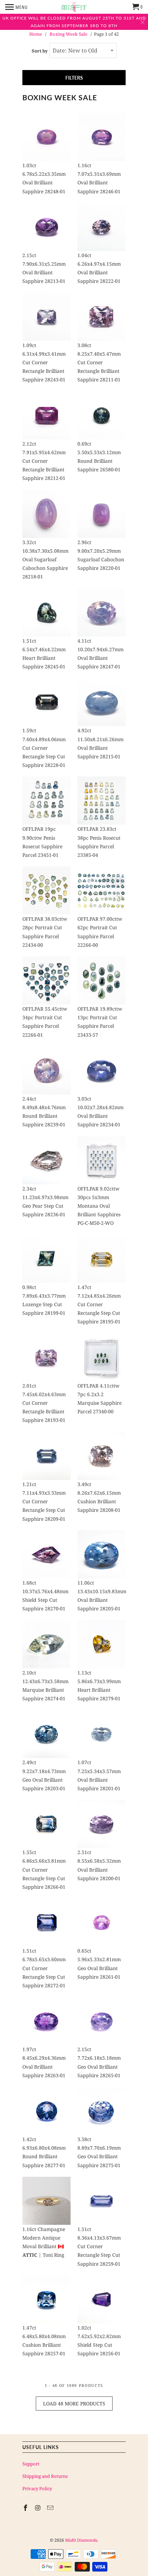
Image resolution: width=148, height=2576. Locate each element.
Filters (74, 78)
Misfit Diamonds (81, 2540)
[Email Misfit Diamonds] (51, 2508)
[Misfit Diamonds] (74, 7)
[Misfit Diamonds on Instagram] (39, 2508)
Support (31, 2464)
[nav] (16, 7)
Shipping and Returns (45, 2476)
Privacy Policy (37, 2488)
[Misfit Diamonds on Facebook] (26, 2508)
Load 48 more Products (74, 2403)
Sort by (40, 51)
